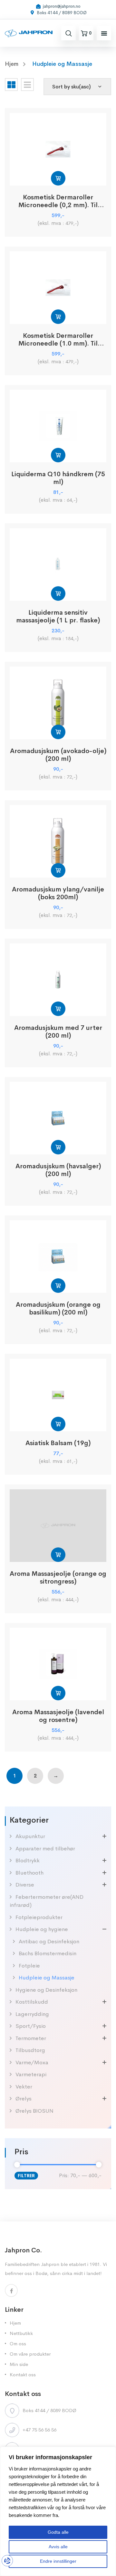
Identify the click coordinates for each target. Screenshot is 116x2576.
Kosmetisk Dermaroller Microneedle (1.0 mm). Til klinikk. (58, 340)
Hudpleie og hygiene (42, 1929)
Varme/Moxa (32, 2063)
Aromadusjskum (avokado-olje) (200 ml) (58, 755)
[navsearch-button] (69, 33)
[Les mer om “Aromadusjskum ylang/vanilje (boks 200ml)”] (58, 870)
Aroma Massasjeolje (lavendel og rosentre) (58, 1716)
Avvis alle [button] (58, 2547)
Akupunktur (30, 1836)
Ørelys (24, 2099)
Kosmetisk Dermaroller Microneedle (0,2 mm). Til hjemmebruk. (58, 201)
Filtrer (26, 2176)
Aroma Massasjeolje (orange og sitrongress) (58, 1578)
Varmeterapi (31, 2074)
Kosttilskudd (32, 2002)
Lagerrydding (32, 2014)
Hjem (15, 2323)
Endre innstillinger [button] (58, 2561)
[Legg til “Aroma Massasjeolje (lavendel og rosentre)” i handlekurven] (58, 1693)
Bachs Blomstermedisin (48, 1953)
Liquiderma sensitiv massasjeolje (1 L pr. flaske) (58, 617)
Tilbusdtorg (30, 2050)
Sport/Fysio (31, 2026)
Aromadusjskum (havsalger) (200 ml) (58, 1170)
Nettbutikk (21, 2333)
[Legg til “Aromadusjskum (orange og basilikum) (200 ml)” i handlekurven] (58, 1286)
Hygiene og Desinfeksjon (46, 1990)
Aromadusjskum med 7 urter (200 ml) (58, 1032)
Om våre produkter (30, 2354)
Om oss (18, 2344)
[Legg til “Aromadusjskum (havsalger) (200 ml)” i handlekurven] (58, 1147)
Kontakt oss (23, 2375)
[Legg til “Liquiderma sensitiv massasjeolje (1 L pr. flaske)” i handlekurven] (58, 594)
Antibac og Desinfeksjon (49, 1942)
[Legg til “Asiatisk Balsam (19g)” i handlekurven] (58, 1424)
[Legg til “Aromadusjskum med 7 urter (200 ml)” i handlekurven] (58, 1009)
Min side (19, 2364)
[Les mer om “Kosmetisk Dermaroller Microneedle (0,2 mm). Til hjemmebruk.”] (58, 178)
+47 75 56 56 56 (39, 2430)
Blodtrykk (28, 1861)
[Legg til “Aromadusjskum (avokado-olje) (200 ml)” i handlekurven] (58, 732)
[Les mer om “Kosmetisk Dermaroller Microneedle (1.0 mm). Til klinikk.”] (58, 317)
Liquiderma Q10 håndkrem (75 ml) (58, 478)
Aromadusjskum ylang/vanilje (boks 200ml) (58, 893)
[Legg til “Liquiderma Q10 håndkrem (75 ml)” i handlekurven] (58, 455)
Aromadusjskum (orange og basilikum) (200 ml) (58, 1309)
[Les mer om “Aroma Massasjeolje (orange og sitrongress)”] (58, 1555)
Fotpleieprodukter (39, 1917)
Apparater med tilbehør (45, 1849)
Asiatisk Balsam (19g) (58, 1443)
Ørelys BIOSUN (34, 2111)
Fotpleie (29, 1966)
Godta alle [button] (58, 2532)
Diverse (25, 1885)
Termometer (31, 2038)
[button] (104, 33)
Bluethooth (29, 1873)
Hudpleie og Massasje (47, 1978)
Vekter (24, 2087)
